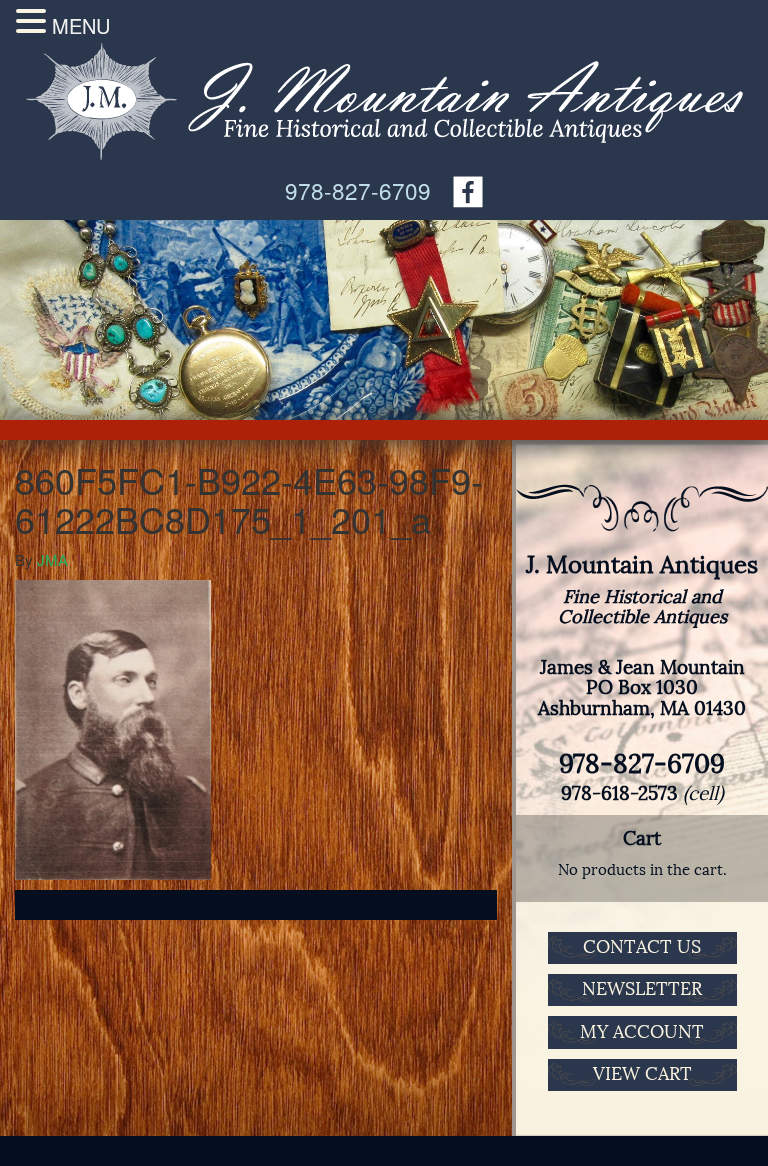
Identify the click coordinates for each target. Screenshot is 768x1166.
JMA (52, 559)
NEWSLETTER (642, 989)
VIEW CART (642, 1074)
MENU (81, 25)
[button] (34, 21)
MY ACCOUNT (642, 1032)
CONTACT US (642, 947)
